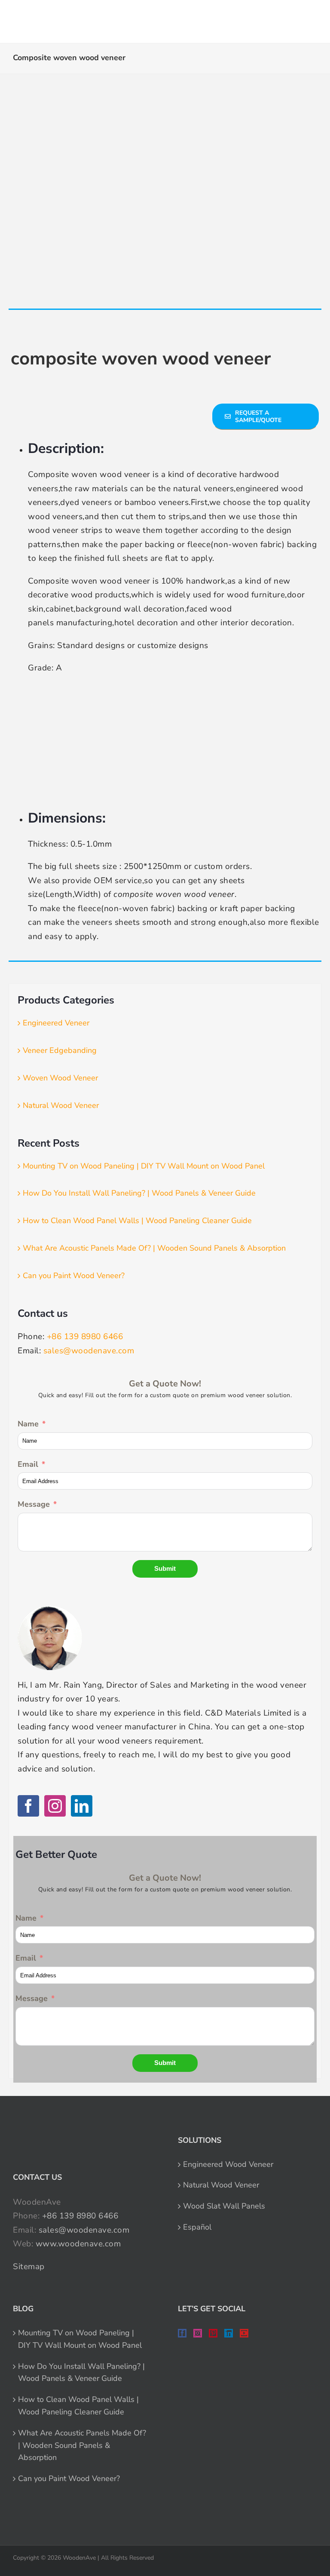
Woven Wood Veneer (60, 1078)
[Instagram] (55, 1806)
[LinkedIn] (82, 1806)
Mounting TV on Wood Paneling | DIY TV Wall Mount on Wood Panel (144, 1166)
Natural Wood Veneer (61, 1105)
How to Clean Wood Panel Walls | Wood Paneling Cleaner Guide (137, 1221)
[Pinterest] (213, 2333)
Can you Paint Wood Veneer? (74, 1276)
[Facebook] (28, 1806)
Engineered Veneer (56, 1023)
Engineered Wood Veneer (228, 2164)
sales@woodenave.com (89, 1351)
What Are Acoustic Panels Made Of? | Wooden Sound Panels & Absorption (154, 1248)
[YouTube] (244, 2333)
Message (34, 1504)
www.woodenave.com (78, 2244)
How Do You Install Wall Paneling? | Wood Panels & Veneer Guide (139, 1193)
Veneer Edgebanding (60, 1050)
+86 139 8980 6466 (85, 1337)
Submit (165, 1568)
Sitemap (29, 2267)
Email (28, 1464)
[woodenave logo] (70, 18)
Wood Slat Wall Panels (224, 2206)
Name (28, 1424)
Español (197, 2227)
